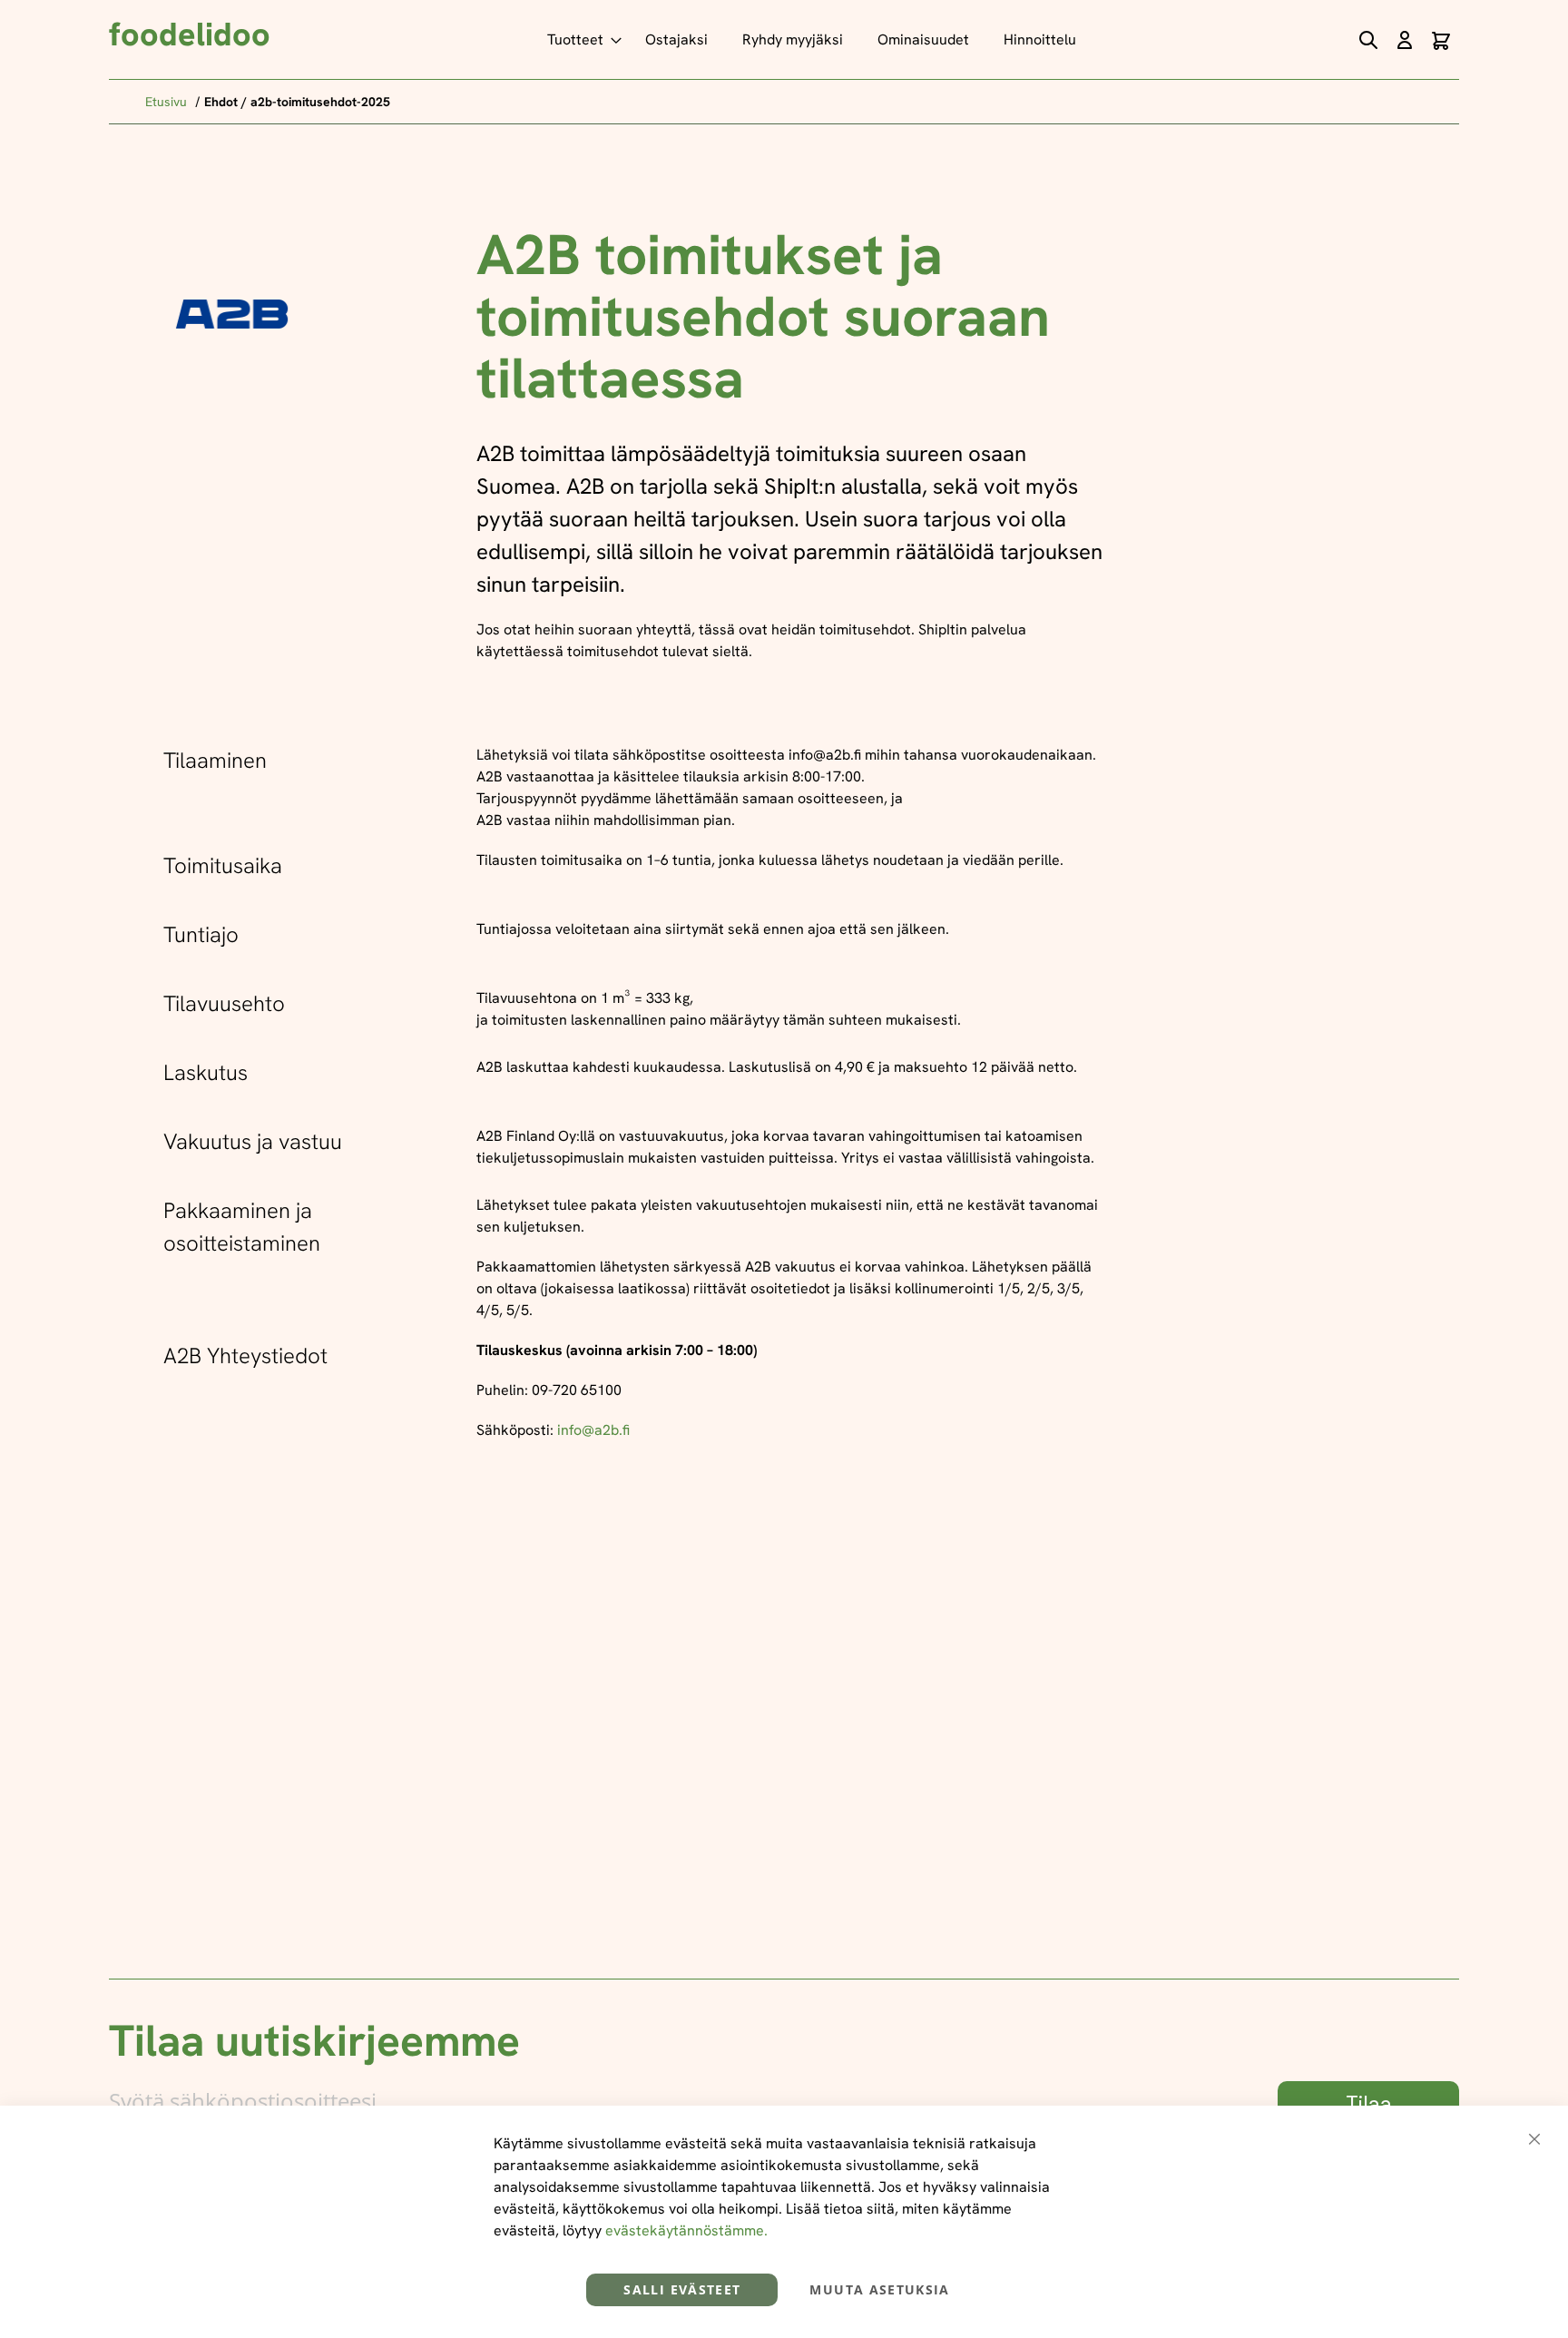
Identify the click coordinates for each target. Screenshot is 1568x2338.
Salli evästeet (682, 2289)
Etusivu (168, 102)
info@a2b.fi (593, 1430)
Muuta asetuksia (879, 2289)
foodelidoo (190, 34)
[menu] (816, 39)
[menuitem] (579, 39)
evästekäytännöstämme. (686, 2230)
